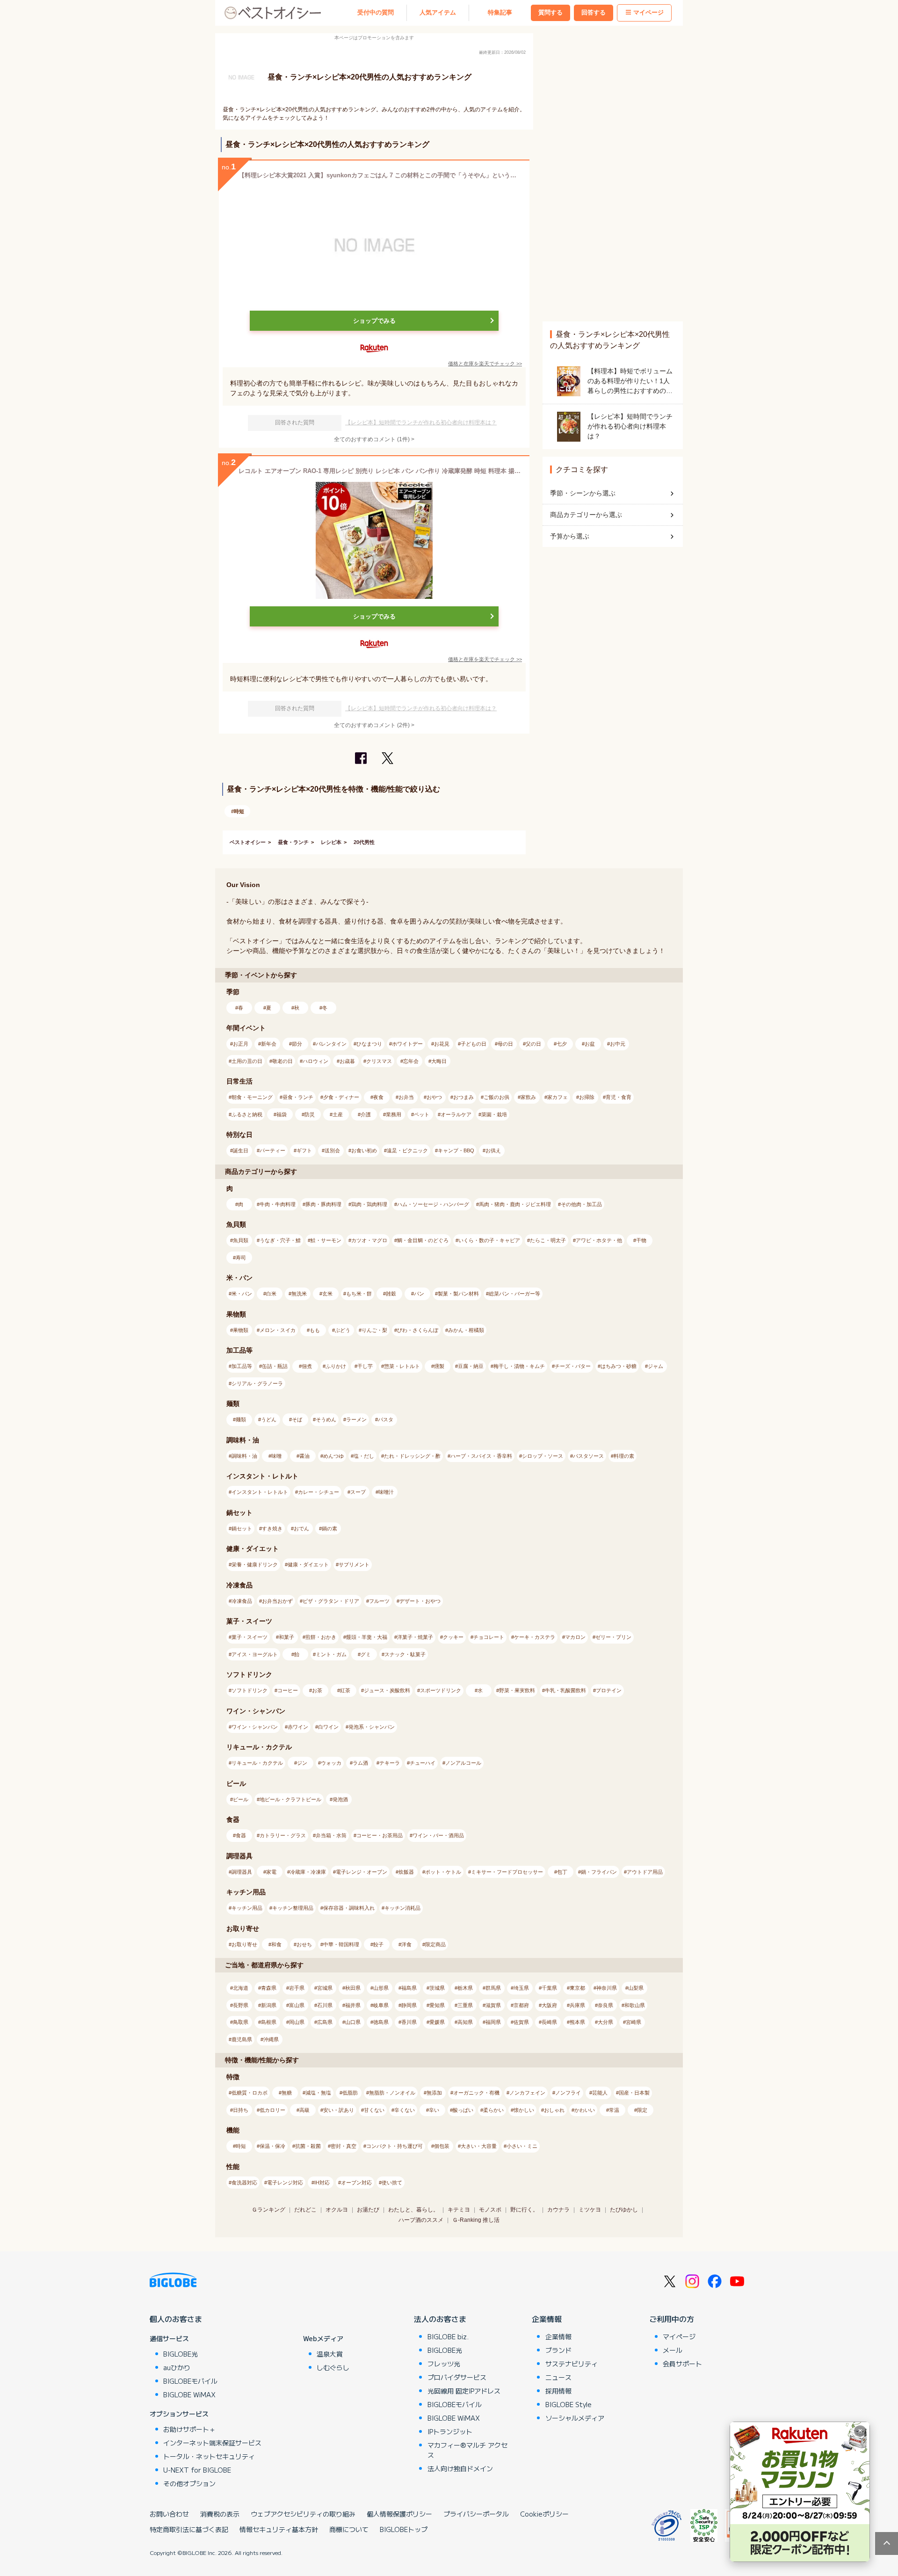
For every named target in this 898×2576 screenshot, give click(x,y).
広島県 (325, 2022)
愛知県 (437, 2005)
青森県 (269, 1988)
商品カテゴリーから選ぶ (586, 515)
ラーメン (356, 1419)
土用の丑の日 (247, 1061)
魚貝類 (241, 1240)
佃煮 (307, 1366)
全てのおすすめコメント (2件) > (374, 725)
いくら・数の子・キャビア (489, 1240)
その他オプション (189, 2483)
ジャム (655, 1366)
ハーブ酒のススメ (421, 2220)
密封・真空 (344, 2146)
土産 (338, 1114)
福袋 (282, 1114)
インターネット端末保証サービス (212, 2443)
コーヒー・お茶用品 (380, 1835)
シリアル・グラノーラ (257, 1383)
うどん (269, 1419)
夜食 (378, 1097)
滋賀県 (493, 2005)
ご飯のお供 (496, 1097)
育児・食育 (619, 1097)
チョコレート (489, 1637)
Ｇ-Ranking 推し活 (476, 2220)
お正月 (241, 1044)
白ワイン (328, 1727)
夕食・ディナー (341, 1097)
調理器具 (242, 1872)
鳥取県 (241, 2022)
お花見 (442, 1044)
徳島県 (381, 2022)
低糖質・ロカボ (250, 2093)
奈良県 (605, 2005)
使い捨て (392, 2183)
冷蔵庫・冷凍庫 (308, 1872)
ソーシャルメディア (575, 2418)
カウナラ (558, 2210)
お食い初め (364, 1150)
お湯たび (368, 2210)
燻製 (439, 1366)
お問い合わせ (169, 2514)
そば (297, 1419)
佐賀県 (521, 2022)
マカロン (575, 1637)
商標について (349, 2529)
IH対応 (322, 2183)
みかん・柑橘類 (466, 1330)
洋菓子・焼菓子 (415, 1637)
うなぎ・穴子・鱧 (280, 1240)
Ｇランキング (268, 2210)
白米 (271, 1294)
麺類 (241, 1419)
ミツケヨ (590, 2210)
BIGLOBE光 (181, 2354)
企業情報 (547, 2319)
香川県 (409, 2022)
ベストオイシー (248, 842)
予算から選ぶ (570, 536)
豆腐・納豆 (471, 1366)
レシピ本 (331, 842)
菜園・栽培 (494, 1114)
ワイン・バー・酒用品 (438, 1835)
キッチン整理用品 (293, 1908)
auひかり (177, 2367)
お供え (493, 1150)
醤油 (304, 1456)
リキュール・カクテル (257, 1763)
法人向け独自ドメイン (460, 2468)
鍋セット (242, 1528)
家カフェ (558, 1097)
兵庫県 (577, 2005)
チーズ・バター (573, 1366)
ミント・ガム (331, 1654)
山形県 (381, 1988)
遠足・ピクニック (407, 1150)
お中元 (618, 1044)
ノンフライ (568, 2093)
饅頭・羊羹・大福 (367, 1637)
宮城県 (325, 1988)
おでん (301, 1528)
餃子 (378, 1944)
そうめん (326, 1419)
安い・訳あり (339, 2110)
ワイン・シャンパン (255, 1727)
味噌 (276, 1456)
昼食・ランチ (293, 842)
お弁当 (406, 1097)
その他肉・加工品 (581, 1204)
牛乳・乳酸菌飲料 (565, 1690)
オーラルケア (456, 1114)
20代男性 (364, 842)
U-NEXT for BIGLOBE (197, 2470)
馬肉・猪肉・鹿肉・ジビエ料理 (515, 1204)
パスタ (386, 1419)
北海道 (241, 1988)
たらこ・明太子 (548, 1240)
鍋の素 (330, 1528)
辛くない (405, 2110)
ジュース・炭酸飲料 (387, 1690)
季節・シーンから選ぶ (583, 493)
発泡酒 (340, 1799)
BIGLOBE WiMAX (189, 2394)
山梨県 (636, 1988)
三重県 (465, 2005)
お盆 (590, 1044)
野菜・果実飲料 (517, 1690)
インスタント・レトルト (260, 1492)
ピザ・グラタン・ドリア (331, 1601)
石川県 (325, 2005)
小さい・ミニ (522, 2146)
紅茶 (345, 1690)
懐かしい (524, 2110)
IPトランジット (450, 2431)
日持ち (241, 2110)
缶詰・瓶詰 (275, 1366)
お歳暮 (347, 1061)
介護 (366, 1114)
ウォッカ (331, 1763)
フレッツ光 (444, 2364)
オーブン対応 (356, 2183)
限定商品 (435, 1944)
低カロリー (272, 2110)
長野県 (241, 2005)
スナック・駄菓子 (405, 1654)
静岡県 (409, 2005)
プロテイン (609, 1690)
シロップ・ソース (543, 1456)
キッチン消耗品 (402, 1908)
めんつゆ (333, 1456)
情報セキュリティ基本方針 (279, 2529)
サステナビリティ (572, 2364)
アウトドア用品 (645, 1872)
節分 (297, 1044)
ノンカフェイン (527, 2093)
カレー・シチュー (319, 1492)
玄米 (327, 1294)
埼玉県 (521, 1988)
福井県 (353, 2005)
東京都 (577, 1988)
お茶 (317, 1690)
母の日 (505, 1044)
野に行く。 (524, 2210)
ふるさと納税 (247, 1114)
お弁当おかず (277, 1601)
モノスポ (490, 2210)
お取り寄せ (244, 1944)
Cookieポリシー (544, 2514)
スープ (358, 1492)
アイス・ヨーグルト (255, 1654)
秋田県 (353, 1988)
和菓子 (286, 1637)
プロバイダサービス (457, 2377)
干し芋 (365, 1366)
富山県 (297, 2005)
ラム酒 (360, 1763)
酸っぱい (463, 2110)
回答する (594, 13)
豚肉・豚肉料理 (323, 1204)
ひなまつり (369, 1044)
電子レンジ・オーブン (362, 1872)
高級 (304, 2110)
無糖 (287, 2093)
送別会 (332, 1150)
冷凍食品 (242, 1601)
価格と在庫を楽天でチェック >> (485, 364)
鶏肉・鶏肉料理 (369, 1204)
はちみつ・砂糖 (619, 1366)
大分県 (605, 2022)
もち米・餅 (359, 1294)
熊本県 (577, 2022)
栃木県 (465, 1988)
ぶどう (343, 1330)
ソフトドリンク (250, 1690)
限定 (642, 2110)
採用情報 (558, 2391)
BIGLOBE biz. (448, 2336)
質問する (550, 13)
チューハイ (423, 1763)
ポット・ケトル (443, 1872)
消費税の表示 (220, 2514)
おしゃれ (554, 2110)
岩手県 (297, 1988)
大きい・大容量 (479, 2146)
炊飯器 (406, 1872)
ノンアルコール (463, 1763)
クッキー (453, 1637)
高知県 (465, 2022)
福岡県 (493, 2022)
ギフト (304, 1150)
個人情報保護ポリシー (399, 2514)
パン (419, 1294)
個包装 (442, 2146)
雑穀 (391, 1294)
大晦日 (439, 1061)
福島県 (409, 1988)
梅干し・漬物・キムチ (519, 1366)
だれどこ (305, 2210)
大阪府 (549, 2005)
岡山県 (297, 2022)
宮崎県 (634, 2022)
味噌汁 (386, 1492)
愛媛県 (437, 2022)
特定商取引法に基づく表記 (189, 2529)
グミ (366, 1654)
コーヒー (288, 1690)
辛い (434, 2110)
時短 (239, 811)
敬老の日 (282, 1061)
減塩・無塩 (318, 2093)
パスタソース (588, 1456)
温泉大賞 (330, 2354)
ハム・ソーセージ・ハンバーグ (433, 1204)
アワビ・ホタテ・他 (599, 1240)
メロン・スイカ (278, 1330)
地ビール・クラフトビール (290, 1799)
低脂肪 (350, 2093)
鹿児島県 (242, 2039)
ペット (422, 1114)
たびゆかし (624, 2210)
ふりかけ (336, 1366)
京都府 (521, 2005)
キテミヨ (459, 2210)
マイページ (648, 13)
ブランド (558, 2350)
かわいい (585, 2110)
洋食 (406, 1944)
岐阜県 (381, 2005)
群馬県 (493, 1988)
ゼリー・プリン (613, 1637)
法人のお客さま (440, 2319)
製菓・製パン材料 (458, 1294)
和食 (276, 1944)
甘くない (374, 2110)
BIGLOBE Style (568, 2404)
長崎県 (549, 2022)
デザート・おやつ (420, 1601)
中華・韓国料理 (341, 1944)
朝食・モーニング (252, 1097)
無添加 (434, 2093)
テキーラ (390, 1763)
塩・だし (364, 1456)
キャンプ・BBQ (456, 1150)
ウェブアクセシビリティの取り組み (303, 2514)
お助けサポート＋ (189, 2429)
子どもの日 (474, 1044)
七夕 (562, 1044)
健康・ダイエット (308, 1565)
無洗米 (299, 1294)
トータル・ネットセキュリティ (209, 2456)
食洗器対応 (244, 2183)
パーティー (272, 1150)
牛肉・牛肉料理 (278, 1204)
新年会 (269, 1044)
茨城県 (437, 1988)
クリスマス (379, 1061)
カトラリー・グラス (283, 1835)
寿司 (241, 1258)
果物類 (241, 1330)
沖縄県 (271, 2039)
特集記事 (500, 13)
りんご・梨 (374, 1330)
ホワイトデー (407, 1044)
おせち (304, 1944)
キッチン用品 (247, 1908)
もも (315, 1330)
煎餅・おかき (321, 1637)
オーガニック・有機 (476, 2093)
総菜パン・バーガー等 (514, 1294)
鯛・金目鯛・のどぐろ (423, 1240)
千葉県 (549, 1988)
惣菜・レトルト (402, 1366)
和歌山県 (635, 2005)
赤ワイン (298, 1727)
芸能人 (600, 2093)
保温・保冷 (272, 2146)
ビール (241, 1799)
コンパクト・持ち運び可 (395, 2146)
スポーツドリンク (441, 1690)
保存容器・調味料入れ (349, 1908)
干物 (641, 1240)
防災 (310, 1114)
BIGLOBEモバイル (190, 2381)
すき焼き (272, 1528)
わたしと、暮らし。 (413, 2210)
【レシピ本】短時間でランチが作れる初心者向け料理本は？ (421, 422)
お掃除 (587, 1097)
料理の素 (624, 1456)
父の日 (533, 1044)
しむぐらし (333, 2367)
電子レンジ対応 (285, 2183)
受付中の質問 (376, 13)
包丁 (562, 1872)
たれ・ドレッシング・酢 (412, 1456)
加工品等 (242, 1366)
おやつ (434, 1097)
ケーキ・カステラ (535, 1637)
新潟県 (269, 2005)
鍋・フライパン (599, 1872)
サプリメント (354, 1565)
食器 (241, 1835)
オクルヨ (337, 2210)
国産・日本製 (634, 2093)
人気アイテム (438, 13)
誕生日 (241, 1150)
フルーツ (379, 1601)
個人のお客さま (176, 2319)
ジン (302, 1763)
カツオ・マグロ (369, 1240)
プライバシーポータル (476, 2514)
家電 (271, 1872)
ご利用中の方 (672, 2319)
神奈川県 (607, 1988)
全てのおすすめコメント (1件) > (374, 439)
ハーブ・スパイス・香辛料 (481, 1456)
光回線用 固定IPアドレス (464, 2391)
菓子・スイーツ (250, 1637)
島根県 (269, 2022)
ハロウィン (315, 1061)
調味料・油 (244, 1456)
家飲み (528, 1097)
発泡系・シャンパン (372, 1727)
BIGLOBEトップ (404, 2529)
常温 (614, 2110)
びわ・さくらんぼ (418, 1330)
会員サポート (682, 2364)
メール (673, 2350)
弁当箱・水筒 (331, 1835)
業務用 (394, 1114)
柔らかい (493, 2110)
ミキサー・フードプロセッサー (507, 1872)
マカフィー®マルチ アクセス (467, 2450)
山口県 (353, 2022)
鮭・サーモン (326, 1240)
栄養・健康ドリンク (255, 1565)
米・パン (242, 1294)
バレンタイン (331, 1044)
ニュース (558, 2377)
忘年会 (411, 1061)
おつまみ (463, 1097)
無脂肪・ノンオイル (392, 2093)
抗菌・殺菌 (308, 2146)
